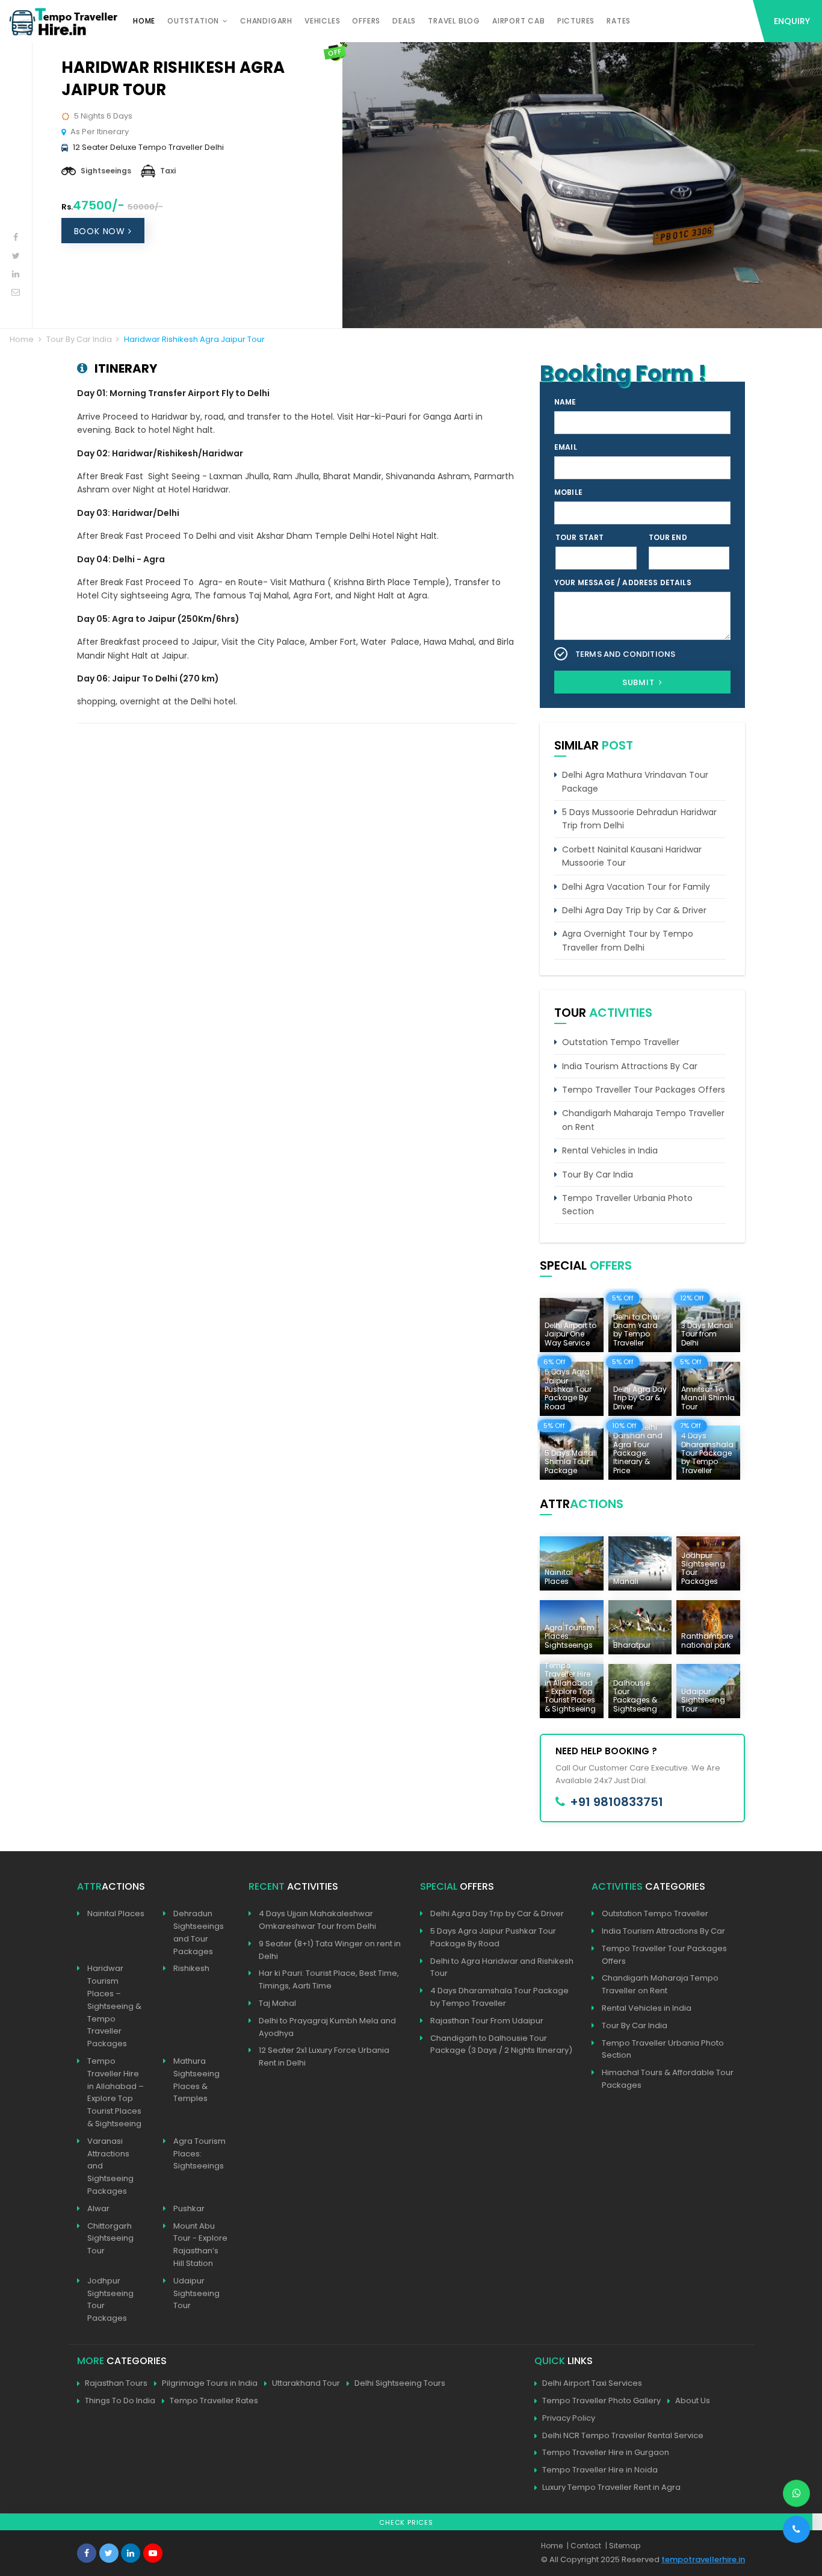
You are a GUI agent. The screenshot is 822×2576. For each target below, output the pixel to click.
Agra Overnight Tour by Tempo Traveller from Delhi (628, 940)
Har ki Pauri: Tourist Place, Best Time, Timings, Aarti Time (329, 1979)
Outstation (193, 21)
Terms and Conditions (625, 654)
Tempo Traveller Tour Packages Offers (644, 1090)
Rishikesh (191, 1968)
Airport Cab (519, 21)
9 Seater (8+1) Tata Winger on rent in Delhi (330, 1950)
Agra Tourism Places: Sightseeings (199, 2154)
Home (144, 21)
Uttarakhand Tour (306, 2383)
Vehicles (322, 21)
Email (566, 447)
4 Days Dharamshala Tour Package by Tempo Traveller (499, 1997)
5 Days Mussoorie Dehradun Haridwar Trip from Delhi (639, 819)
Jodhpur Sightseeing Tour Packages (110, 2299)
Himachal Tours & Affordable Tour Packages (668, 2079)
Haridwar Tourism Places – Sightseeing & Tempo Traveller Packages (114, 2006)
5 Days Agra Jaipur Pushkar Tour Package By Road (493, 1937)
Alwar (98, 2208)
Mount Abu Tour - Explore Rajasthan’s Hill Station (200, 2245)
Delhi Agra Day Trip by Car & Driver (634, 910)
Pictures (576, 21)
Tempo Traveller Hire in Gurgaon (606, 2452)
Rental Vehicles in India (610, 1150)
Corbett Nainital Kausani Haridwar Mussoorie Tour (632, 856)
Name (565, 402)
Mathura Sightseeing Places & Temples (196, 2080)
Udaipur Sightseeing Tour (196, 2293)
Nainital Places (116, 1913)
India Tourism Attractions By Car (630, 1066)
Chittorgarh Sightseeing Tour (110, 2239)
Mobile (568, 492)
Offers (366, 21)
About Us (693, 2401)
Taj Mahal (277, 2003)
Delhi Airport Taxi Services (592, 2383)
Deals (404, 21)
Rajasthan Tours (116, 2383)
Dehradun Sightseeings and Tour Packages (199, 1932)
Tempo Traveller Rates (214, 2401)
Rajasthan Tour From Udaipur (487, 2021)
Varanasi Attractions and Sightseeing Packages (110, 2166)
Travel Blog (454, 21)
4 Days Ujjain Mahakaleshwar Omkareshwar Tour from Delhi (317, 1920)
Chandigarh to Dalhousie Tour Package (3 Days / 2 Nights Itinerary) (501, 2044)
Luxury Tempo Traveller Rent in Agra (611, 2487)
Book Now (101, 231)
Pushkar (189, 2208)
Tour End (668, 537)
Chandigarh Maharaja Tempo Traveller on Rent (643, 1120)
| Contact (584, 2546)
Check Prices (406, 2522)
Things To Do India (120, 2401)
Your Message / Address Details (623, 582)
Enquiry (792, 21)
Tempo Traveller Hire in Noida (600, 2470)
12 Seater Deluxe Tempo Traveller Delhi (148, 147)
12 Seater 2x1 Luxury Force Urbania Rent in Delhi (324, 2056)
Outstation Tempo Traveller (621, 1042)
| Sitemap (623, 2546)
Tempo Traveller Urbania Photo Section (627, 1205)
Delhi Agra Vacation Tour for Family (636, 887)
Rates (619, 21)
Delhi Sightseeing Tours (400, 2383)
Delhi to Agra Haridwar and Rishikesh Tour (502, 1967)
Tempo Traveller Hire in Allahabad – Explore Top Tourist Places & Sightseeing (116, 2092)
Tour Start (580, 537)
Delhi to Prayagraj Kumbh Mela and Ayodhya (327, 2027)
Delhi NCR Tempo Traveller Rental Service (623, 2435)
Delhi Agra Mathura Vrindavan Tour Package (635, 781)
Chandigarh (266, 21)
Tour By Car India (79, 339)
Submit (640, 682)
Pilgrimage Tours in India (210, 2383)
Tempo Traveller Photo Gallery (601, 2401)
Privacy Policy (569, 2418)
